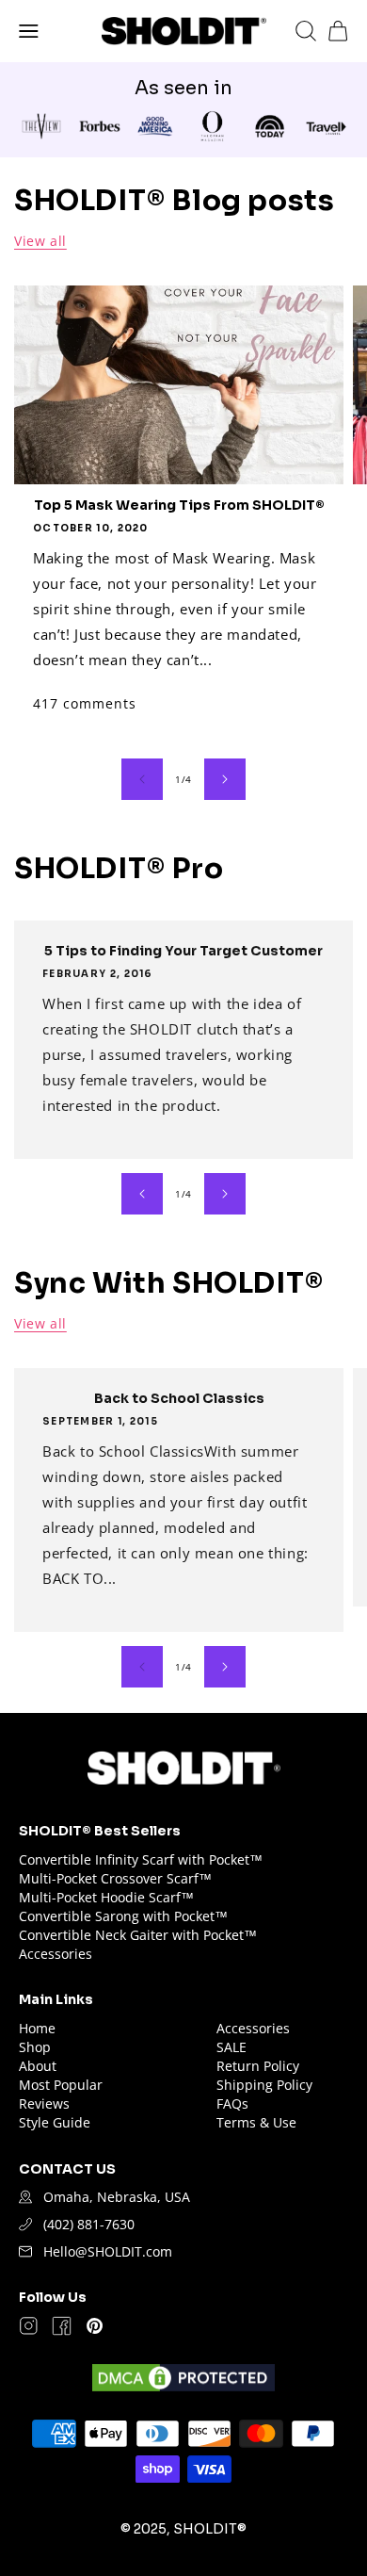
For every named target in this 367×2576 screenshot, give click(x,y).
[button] (29, 31)
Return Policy (258, 2066)
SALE (231, 2047)
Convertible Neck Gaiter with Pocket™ (138, 1935)
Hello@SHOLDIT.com (108, 2251)
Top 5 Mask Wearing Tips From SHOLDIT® (179, 505)
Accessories (56, 1954)
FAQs (232, 2103)
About (38, 2066)
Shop (35, 2047)
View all (40, 241)
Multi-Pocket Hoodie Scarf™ (106, 1897)
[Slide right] (225, 779)
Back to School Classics (179, 1398)
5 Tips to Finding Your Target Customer (183, 951)
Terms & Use (256, 2122)
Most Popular (61, 2085)
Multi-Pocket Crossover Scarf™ (115, 1878)
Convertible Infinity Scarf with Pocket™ (141, 1859)
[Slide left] (142, 779)
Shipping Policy (264, 2085)
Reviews (44, 2103)
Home (37, 2028)
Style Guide (55, 2122)
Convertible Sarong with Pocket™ (123, 1916)
